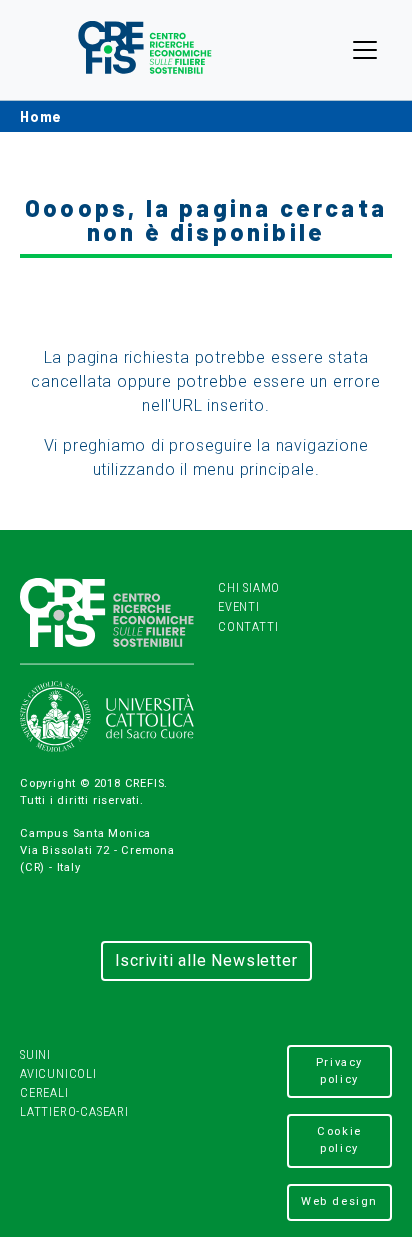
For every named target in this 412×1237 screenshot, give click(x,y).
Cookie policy (339, 1140)
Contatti (248, 626)
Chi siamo (249, 587)
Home (41, 116)
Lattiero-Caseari (74, 1111)
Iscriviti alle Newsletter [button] (206, 960)
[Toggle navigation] (365, 50)
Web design (339, 1201)
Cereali (44, 1092)
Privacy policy (339, 1071)
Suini (35, 1054)
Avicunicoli (58, 1073)
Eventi (239, 606)
